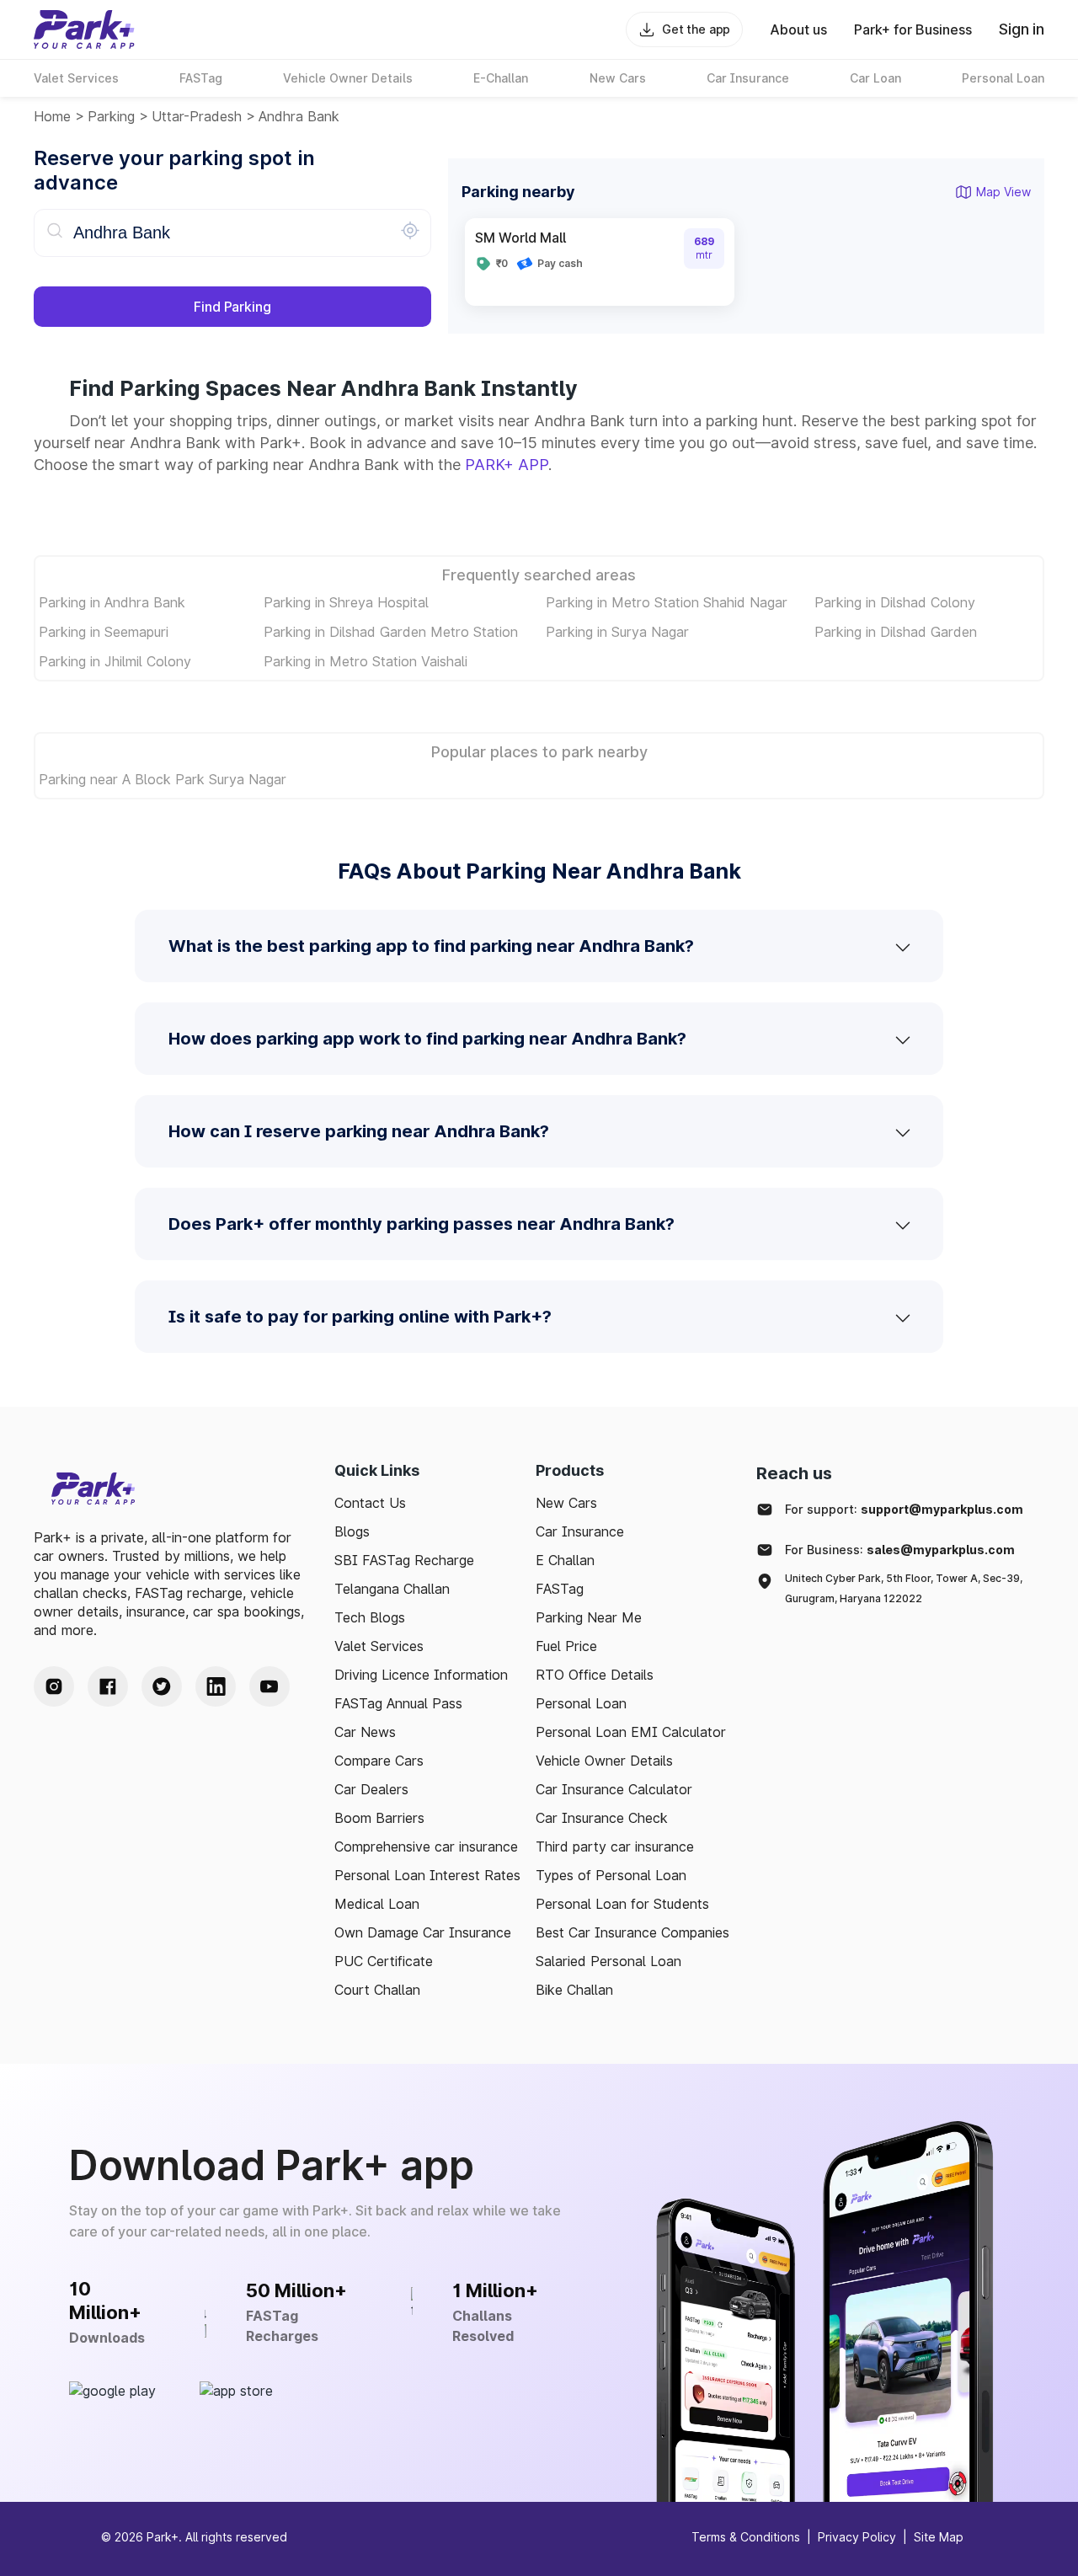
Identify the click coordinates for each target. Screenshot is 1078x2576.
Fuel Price (566, 1646)
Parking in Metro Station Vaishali (366, 661)
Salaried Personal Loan (608, 1961)
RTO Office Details (595, 1675)
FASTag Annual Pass (398, 1703)
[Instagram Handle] (54, 1686)
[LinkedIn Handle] (216, 1686)
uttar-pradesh (197, 116)
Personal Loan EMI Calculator (631, 1732)
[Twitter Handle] (162, 1686)
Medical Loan (377, 1904)
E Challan (565, 1560)
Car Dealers (371, 1789)
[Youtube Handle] (269, 1686)
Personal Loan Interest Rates (427, 1875)
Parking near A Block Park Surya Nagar (163, 779)
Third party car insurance (615, 1846)
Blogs (352, 1531)
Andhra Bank (299, 116)
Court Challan (377, 1990)
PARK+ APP (507, 465)
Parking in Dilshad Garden (896, 632)
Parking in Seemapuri (104, 632)
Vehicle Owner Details (604, 1761)
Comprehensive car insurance (426, 1846)
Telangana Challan (392, 1589)
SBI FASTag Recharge (404, 1560)
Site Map (939, 2537)
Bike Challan (574, 1990)
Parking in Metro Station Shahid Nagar (667, 602)
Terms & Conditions (746, 2537)
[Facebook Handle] (108, 1686)
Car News (365, 1732)
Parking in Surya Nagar (617, 632)
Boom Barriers (379, 1818)
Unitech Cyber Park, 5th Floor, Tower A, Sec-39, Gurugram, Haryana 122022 (904, 1588)
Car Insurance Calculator (614, 1789)
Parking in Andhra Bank (112, 602)
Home (52, 116)
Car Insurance (580, 1531)
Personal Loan (581, 1703)
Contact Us (370, 1503)
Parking (111, 116)
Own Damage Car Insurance (423, 1932)
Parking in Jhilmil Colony (115, 661)
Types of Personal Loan (611, 1875)
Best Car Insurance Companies (632, 1932)
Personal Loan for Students (622, 1904)
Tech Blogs (370, 1617)
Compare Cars (379, 1761)
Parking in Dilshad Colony (895, 602)
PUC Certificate (384, 1961)
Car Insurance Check (602, 1818)
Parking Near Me (589, 1617)
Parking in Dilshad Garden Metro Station (391, 632)
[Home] (84, 29)
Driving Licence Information (421, 1675)
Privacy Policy (857, 2537)
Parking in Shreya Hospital (346, 602)
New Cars (566, 1503)
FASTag (560, 1589)
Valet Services (379, 1646)
